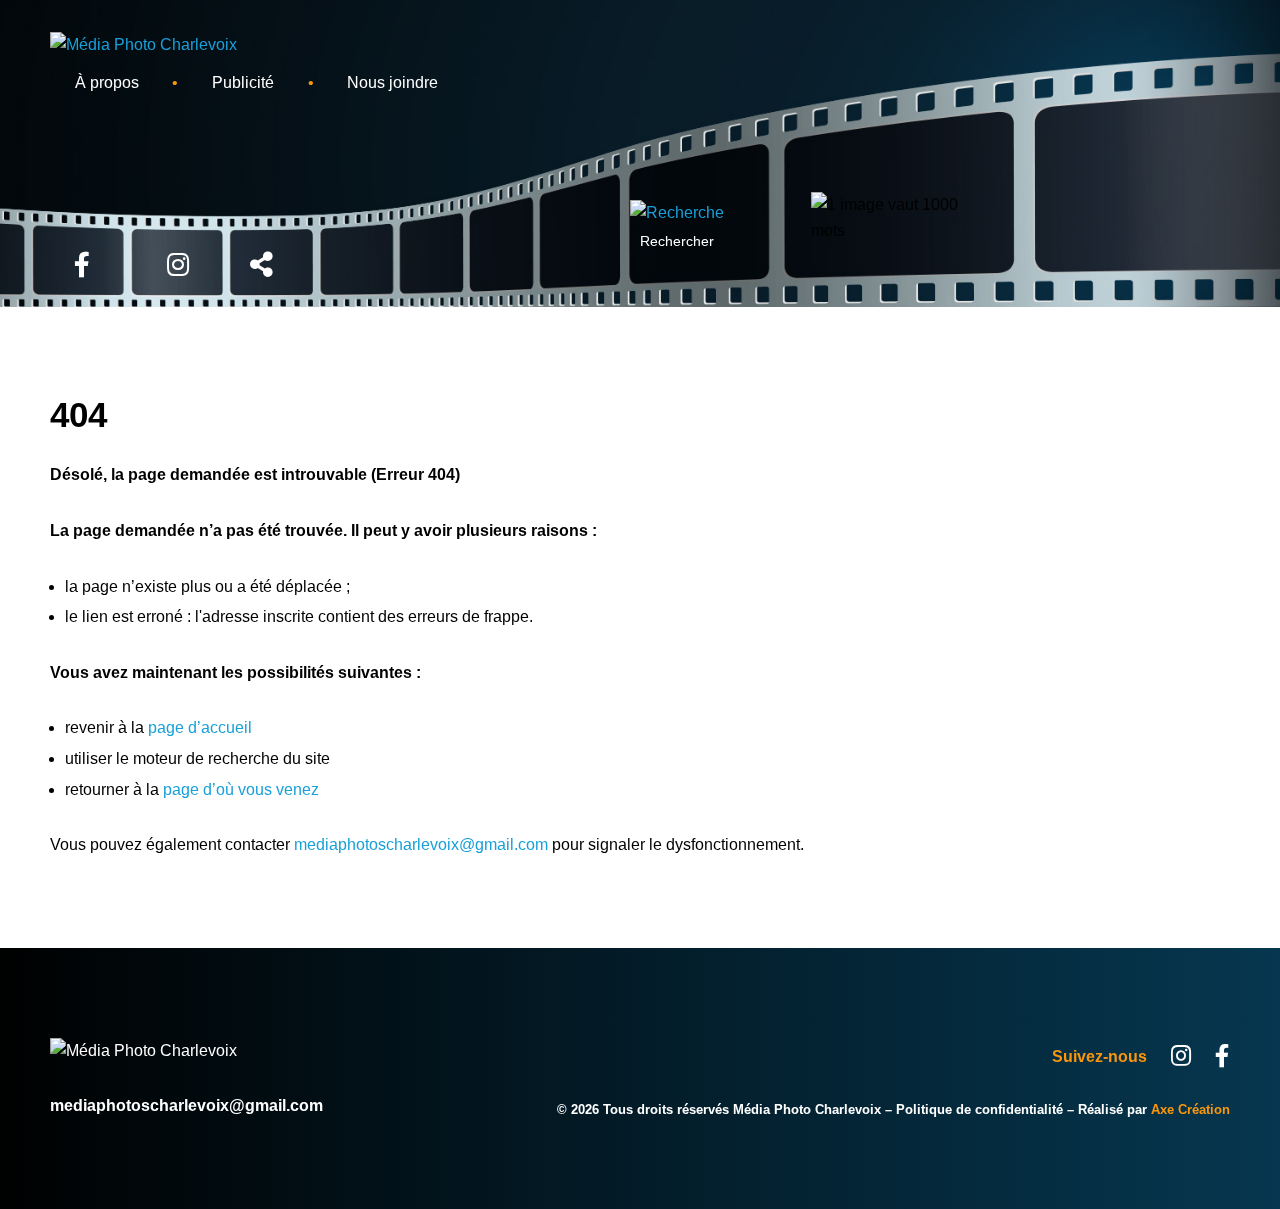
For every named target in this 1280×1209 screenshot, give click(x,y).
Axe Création (1190, 1109)
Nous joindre (392, 82)
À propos (107, 82)
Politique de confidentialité (979, 1109)
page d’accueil (200, 727)
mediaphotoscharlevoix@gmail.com (421, 844)
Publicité (243, 82)
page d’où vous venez (241, 789)
